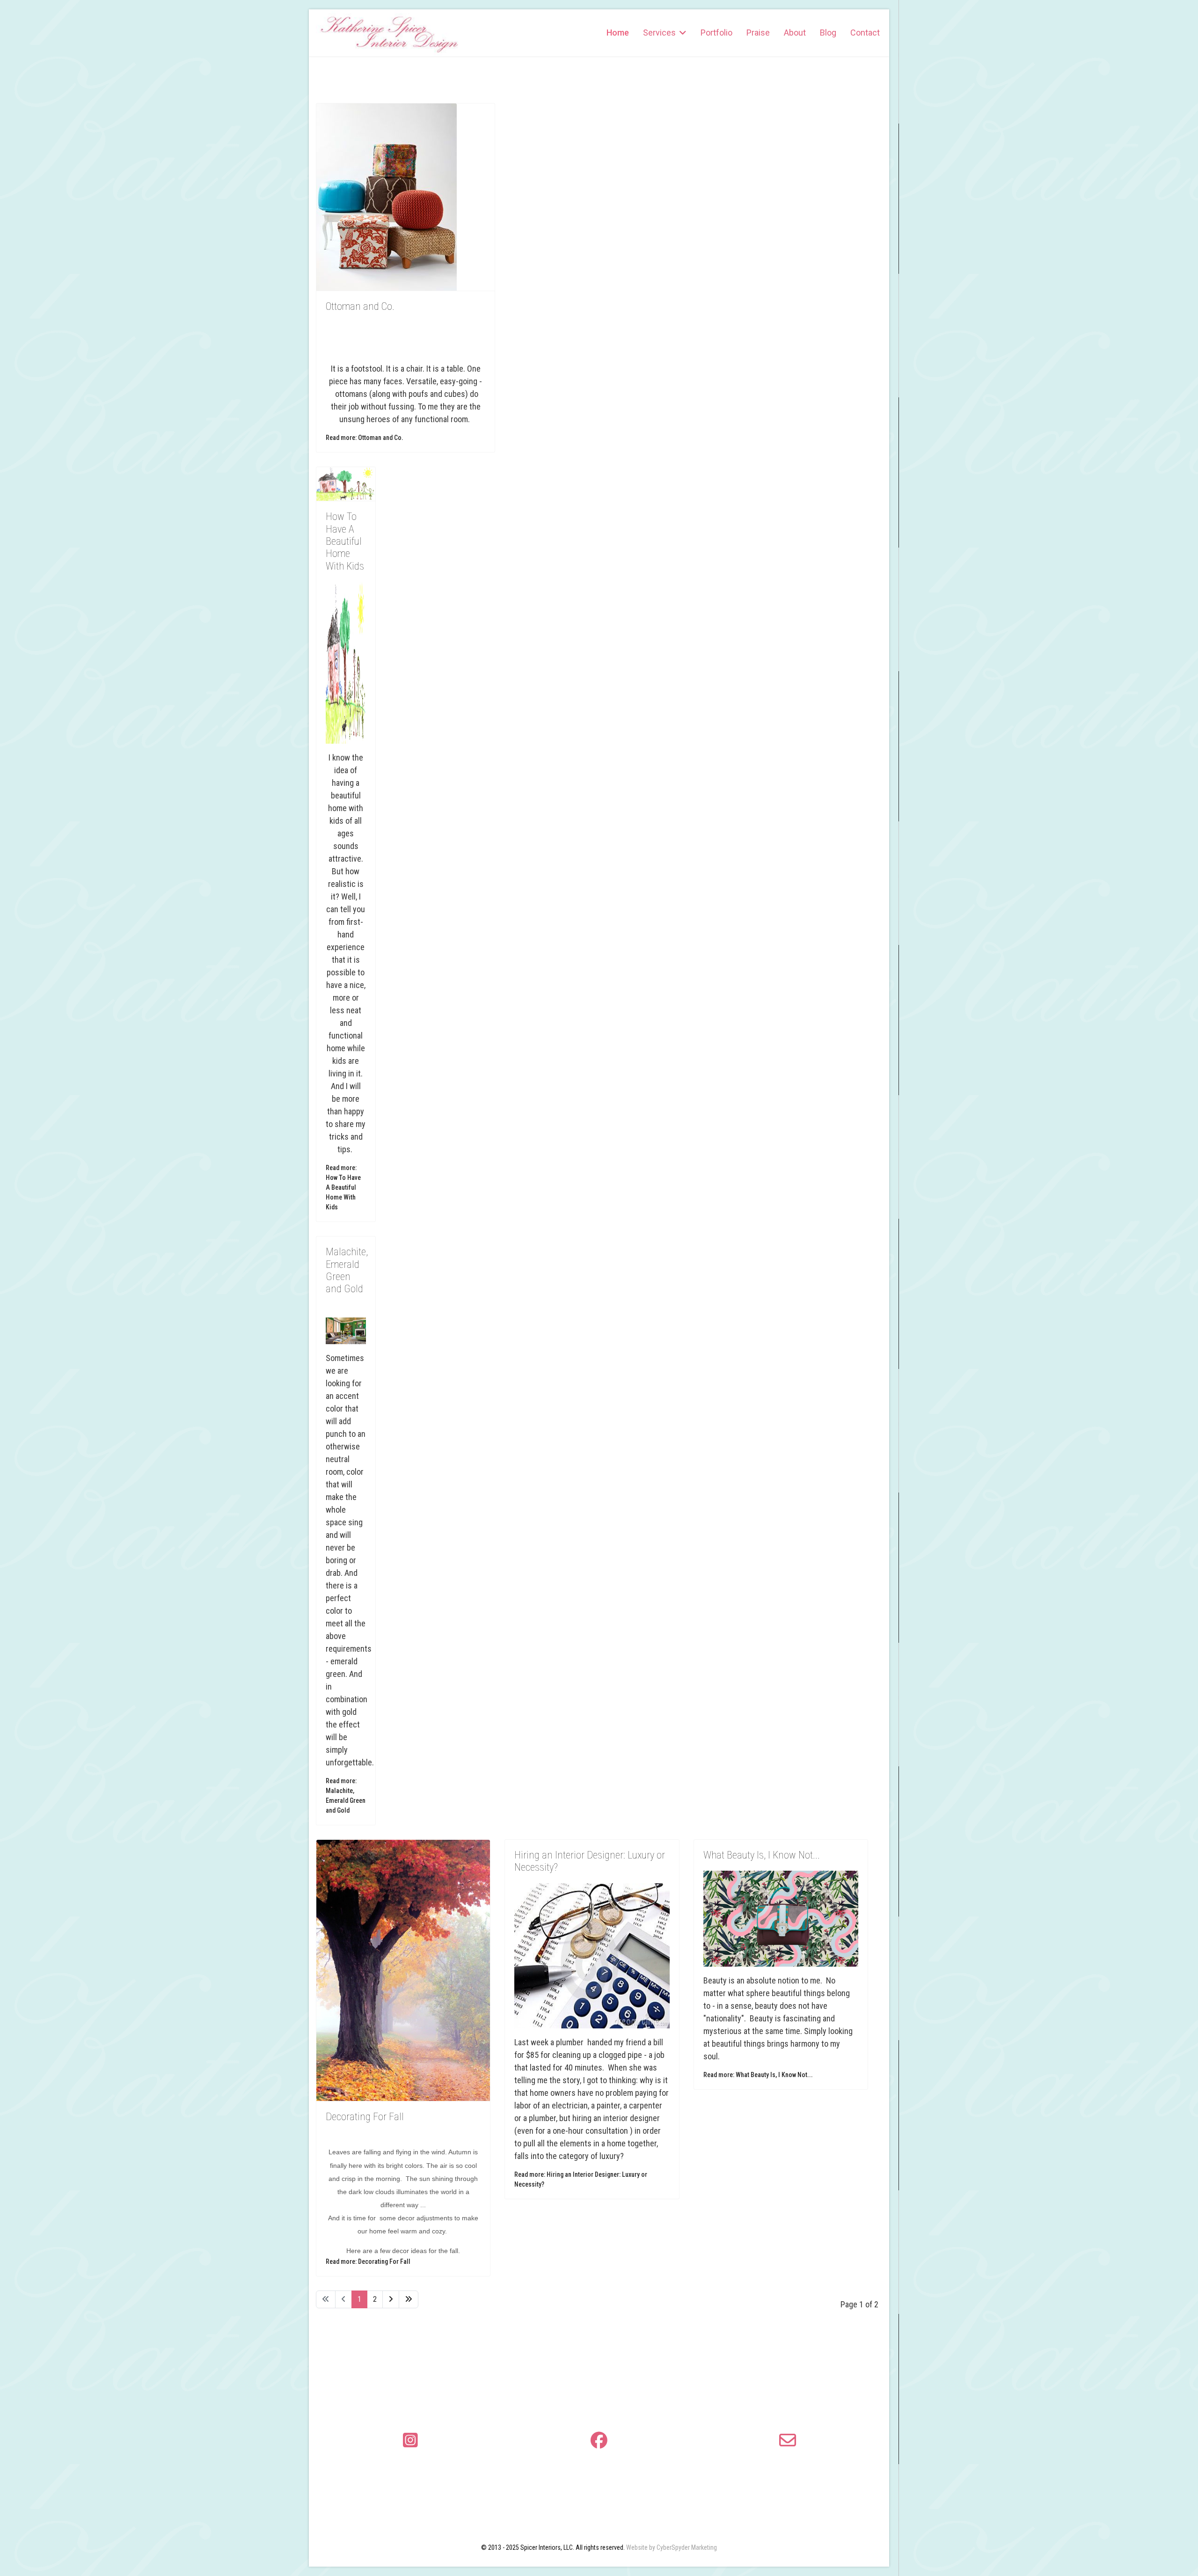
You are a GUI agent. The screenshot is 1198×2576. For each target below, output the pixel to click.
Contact (865, 33)
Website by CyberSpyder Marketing (672, 2547)
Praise (758, 33)
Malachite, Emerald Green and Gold (347, 1270)
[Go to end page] (409, 2299)
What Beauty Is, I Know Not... (762, 1855)
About (795, 33)
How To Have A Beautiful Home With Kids (345, 541)
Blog (828, 33)
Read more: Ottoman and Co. (365, 438)
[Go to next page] (391, 2299)
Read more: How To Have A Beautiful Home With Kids (343, 1187)
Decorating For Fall (365, 2117)
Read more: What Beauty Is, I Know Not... (758, 2075)
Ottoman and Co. (360, 306)
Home (618, 33)
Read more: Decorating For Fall (368, 2261)
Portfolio (716, 33)
